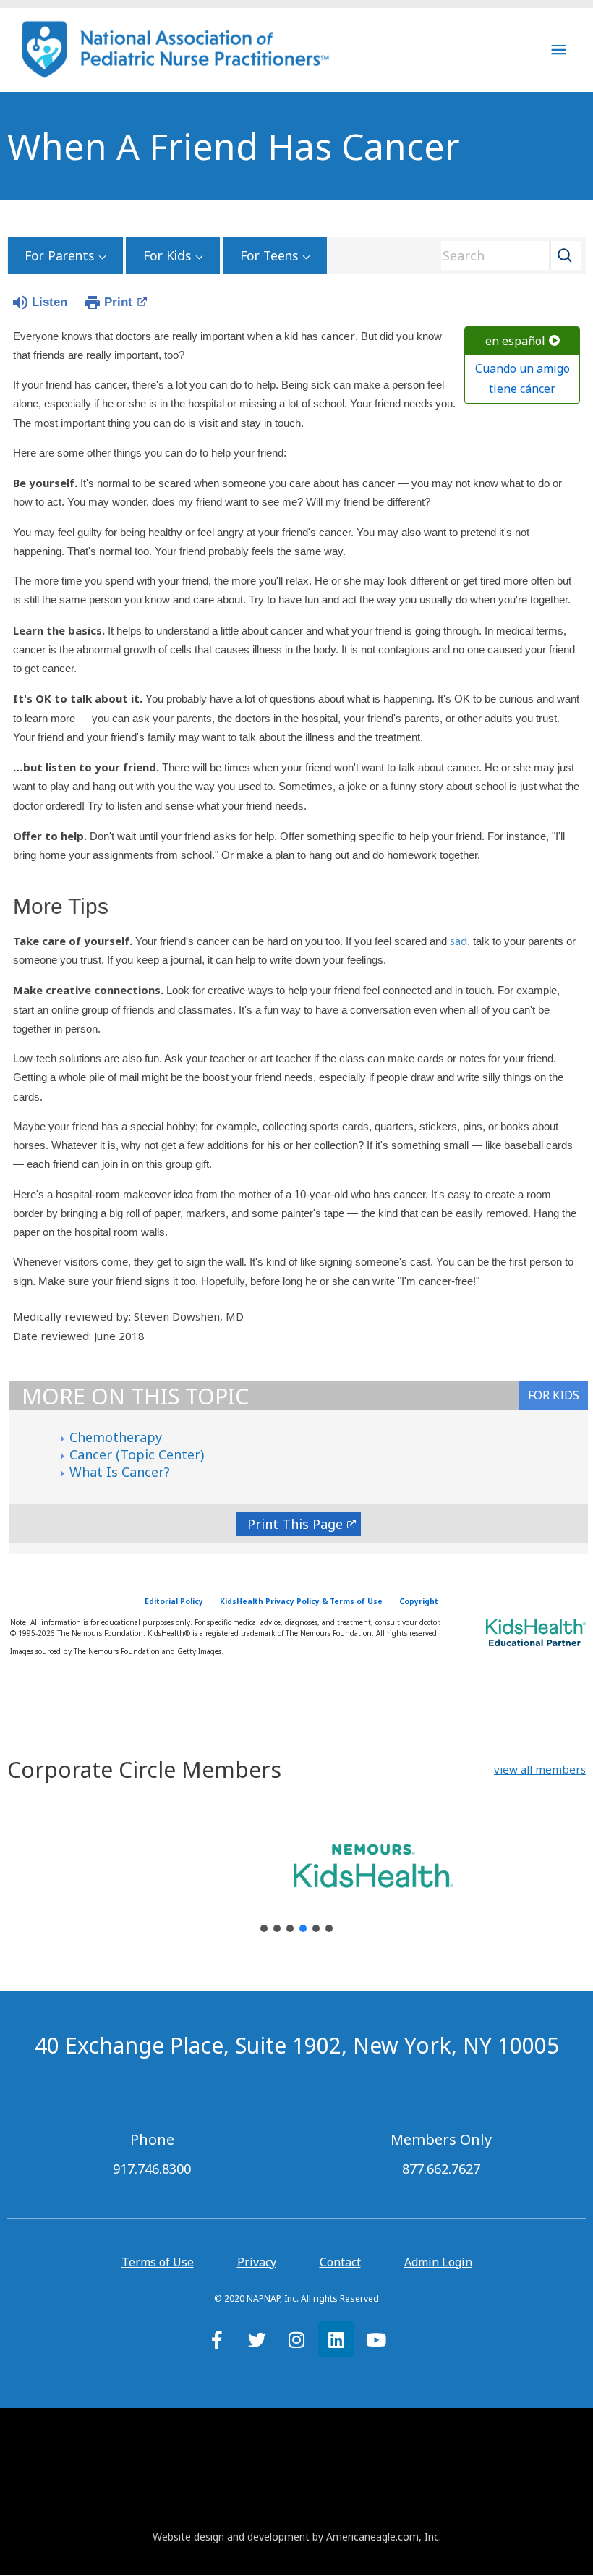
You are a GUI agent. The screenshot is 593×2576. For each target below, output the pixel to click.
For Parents (59, 255)
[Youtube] (376, 2339)
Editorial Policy (174, 1601)
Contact (340, 2262)
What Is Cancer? (120, 1472)
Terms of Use (158, 2262)
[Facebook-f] (217, 2339)
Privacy (257, 2262)
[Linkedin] (336, 2339)
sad (458, 941)
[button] (540, 1770)
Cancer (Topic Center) (137, 1454)
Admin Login (438, 2262)
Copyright (419, 1601)
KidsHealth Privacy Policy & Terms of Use (301, 1601)
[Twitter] (257, 2339)
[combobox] (506, 255)
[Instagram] (296, 2339)
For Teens (269, 255)
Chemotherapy (116, 1437)
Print (118, 302)
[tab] (554, 1396)
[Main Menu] (559, 50)
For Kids (167, 255)
